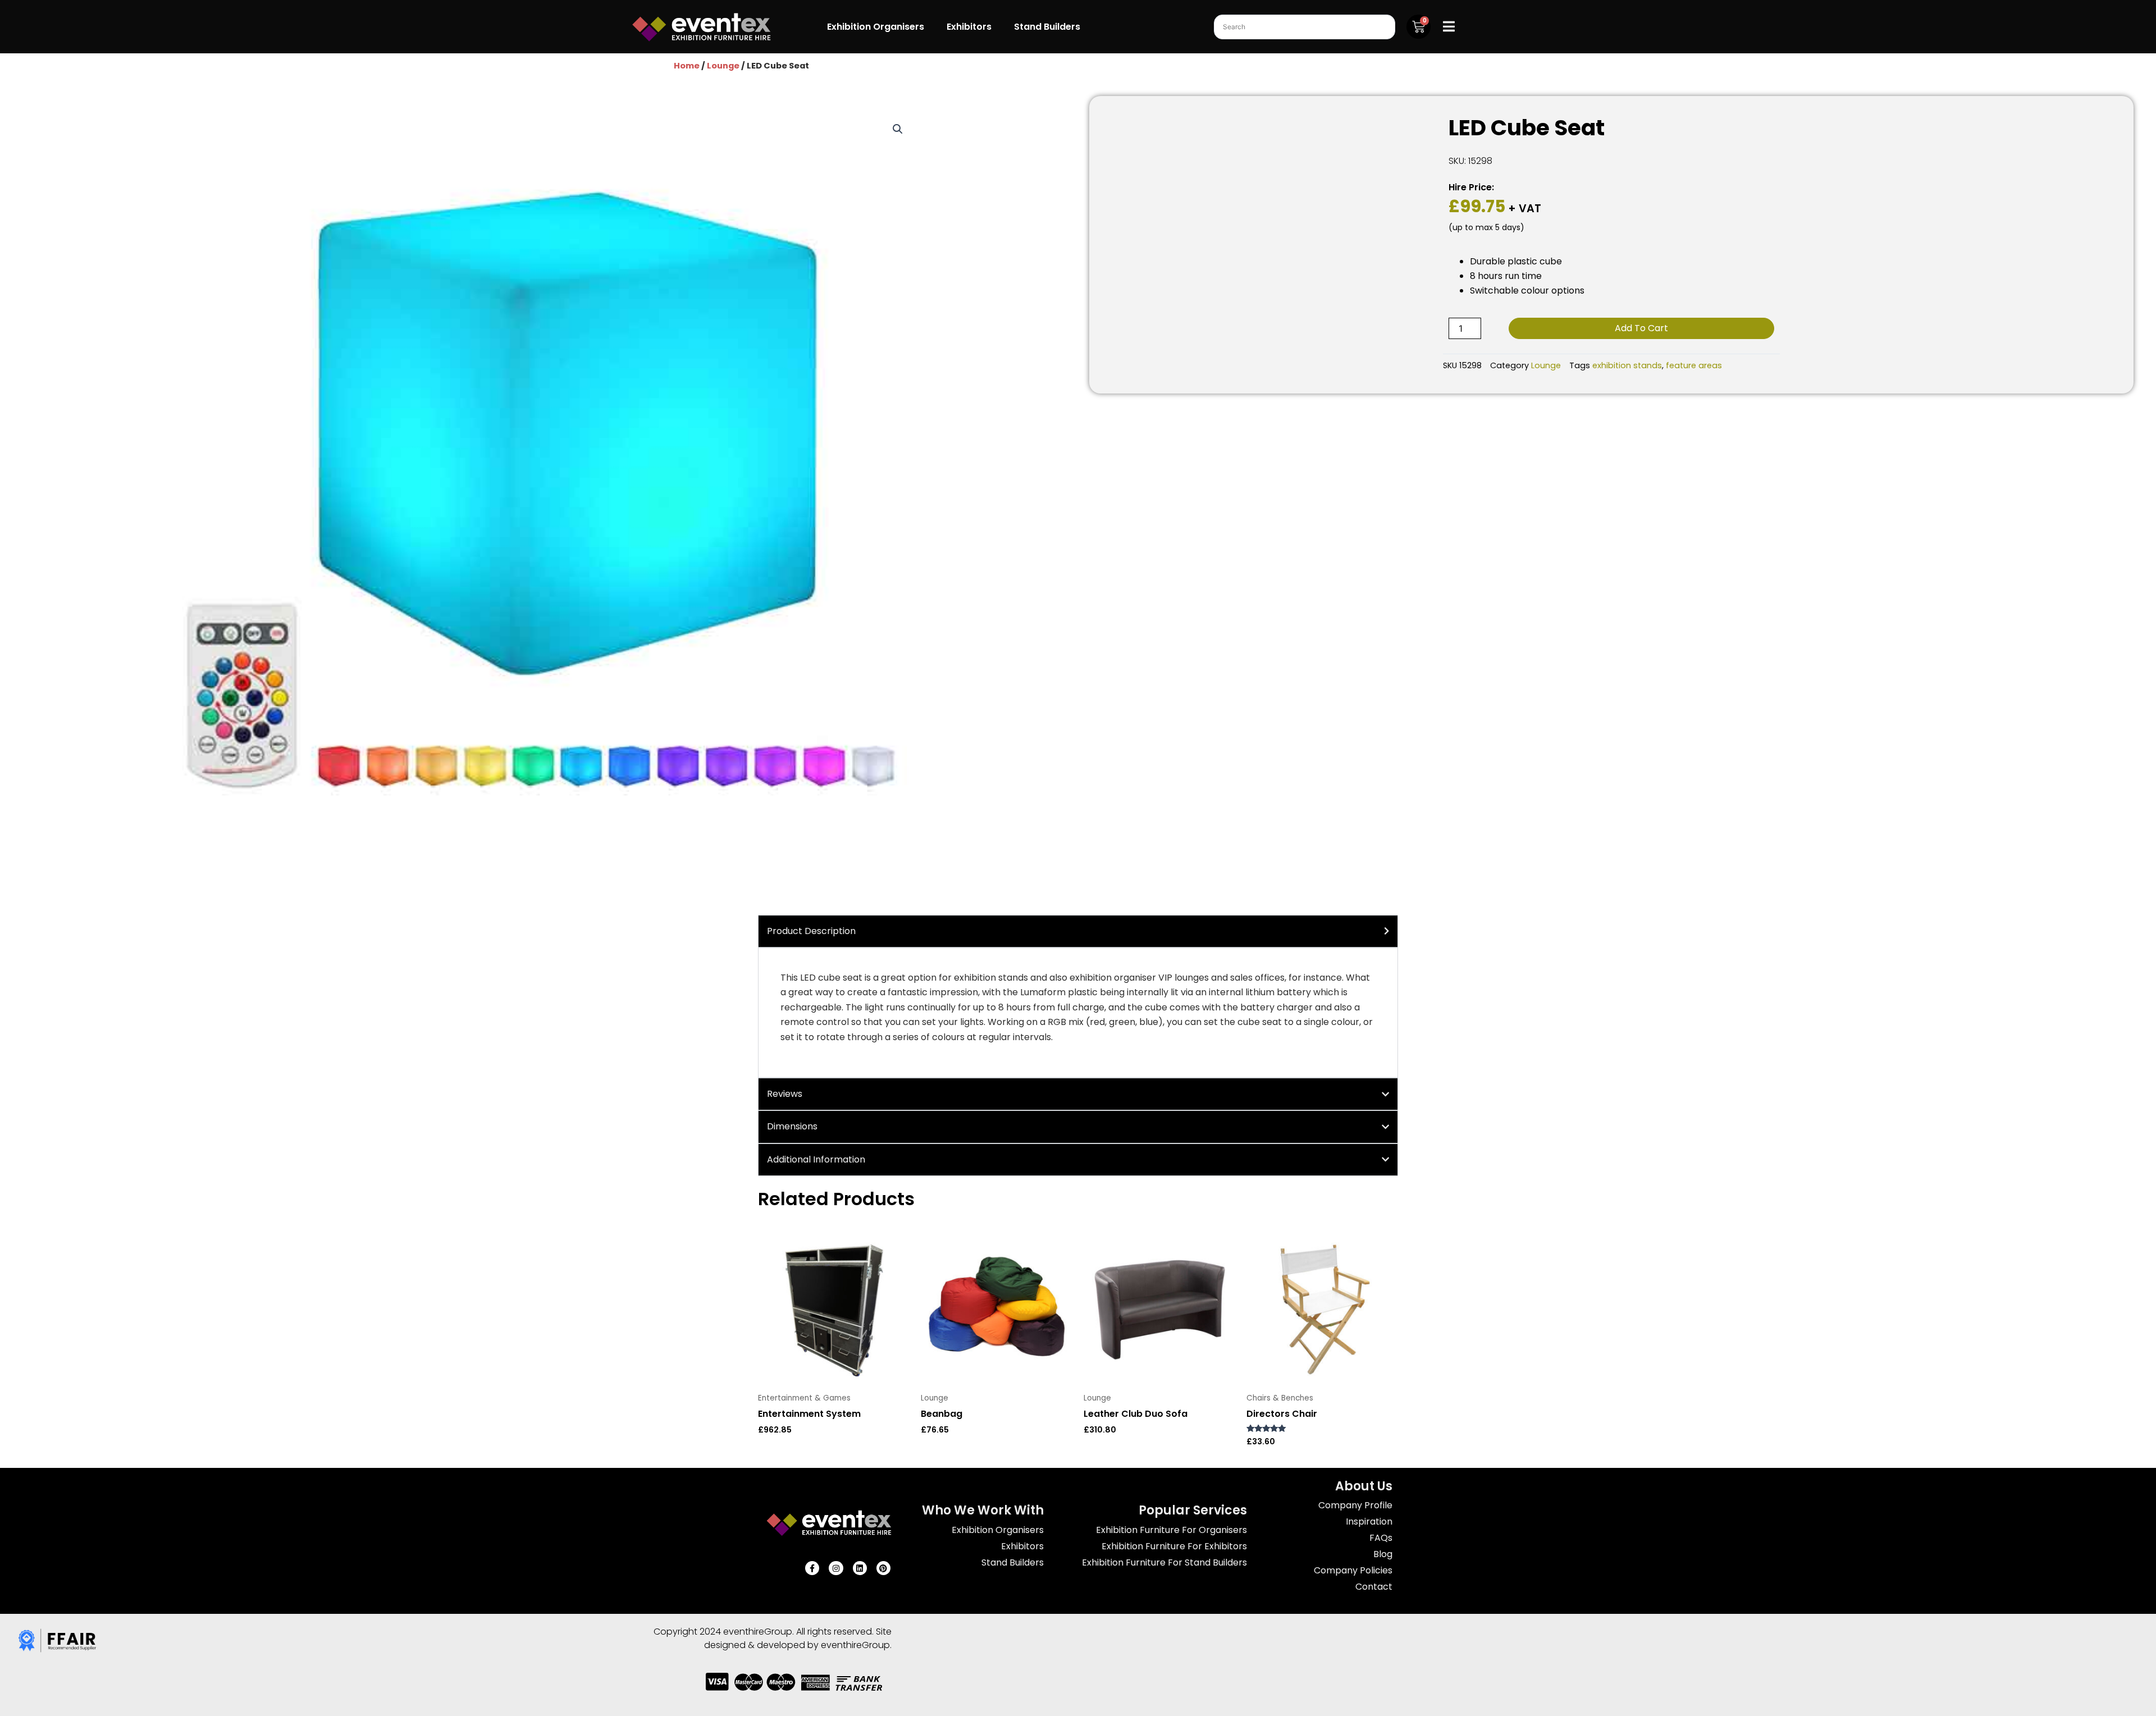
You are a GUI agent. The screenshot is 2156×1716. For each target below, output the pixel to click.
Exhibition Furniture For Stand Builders (1164, 1562)
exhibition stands (1627, 365)
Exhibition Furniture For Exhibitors (1174, 1546)
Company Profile (1355, 1505)
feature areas (1694, 365)
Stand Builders (1047, 27)
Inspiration (1369, 1521)
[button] (898, 129)
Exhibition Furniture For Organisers (1171, 1530)
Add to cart (1641, 328)
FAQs (1381, 1538)
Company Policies (1353, 1570)
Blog (1383, 1554)
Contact (1374, 1587)
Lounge (723, 66)
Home (687, 66)
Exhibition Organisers (876, 27)
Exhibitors (969, 27)
